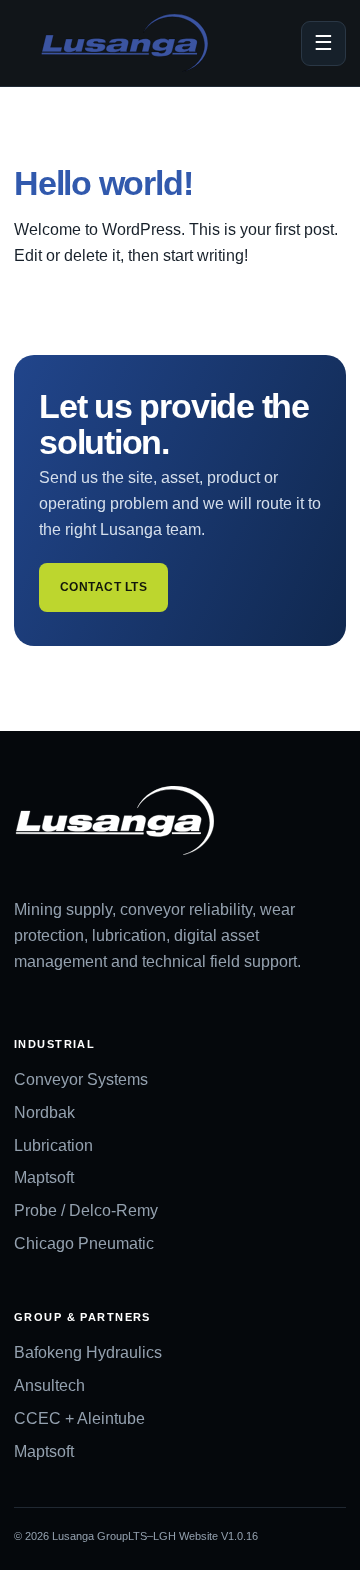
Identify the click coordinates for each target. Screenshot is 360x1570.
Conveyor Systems (81, 1079)
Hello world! (103, 183)
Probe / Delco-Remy (86, 1210)
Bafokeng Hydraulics (88, 1352)
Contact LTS (103, 587)
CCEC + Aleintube (79, 1418)
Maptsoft (44, 1177)
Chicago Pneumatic (84, 1243)
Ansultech (49, 1385)
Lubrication (53, 1145)
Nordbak (44, 1112)
